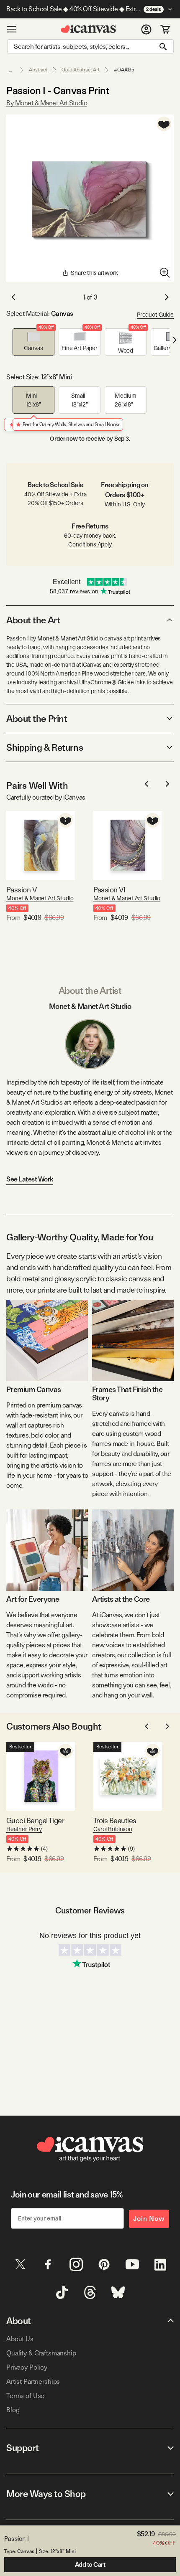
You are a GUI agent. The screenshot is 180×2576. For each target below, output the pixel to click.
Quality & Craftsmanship (41, 2353)
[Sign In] (146, 29)
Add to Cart (90, 2565)
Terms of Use (25, 2396)
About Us (20, 2339)
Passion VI (109, 890)
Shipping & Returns (45, 747)
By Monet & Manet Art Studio (47, 103)
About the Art (33, 620)
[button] (33, 342)
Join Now (149, 2219)
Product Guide (155, 315)
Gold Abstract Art (81, 70)
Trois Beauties (115, 1820)
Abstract (38, 70)
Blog (13, 2410)
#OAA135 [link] (124, 70)
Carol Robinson (113, 1829)
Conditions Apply (90, 544)
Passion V (21, 890)
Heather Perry (24, 1829)
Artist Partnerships (33, 2382)
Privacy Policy (27, 2367)
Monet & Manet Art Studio (40, 898)
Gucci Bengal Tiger (35, 1820)
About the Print (37, 719)
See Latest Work (30, 1179)
